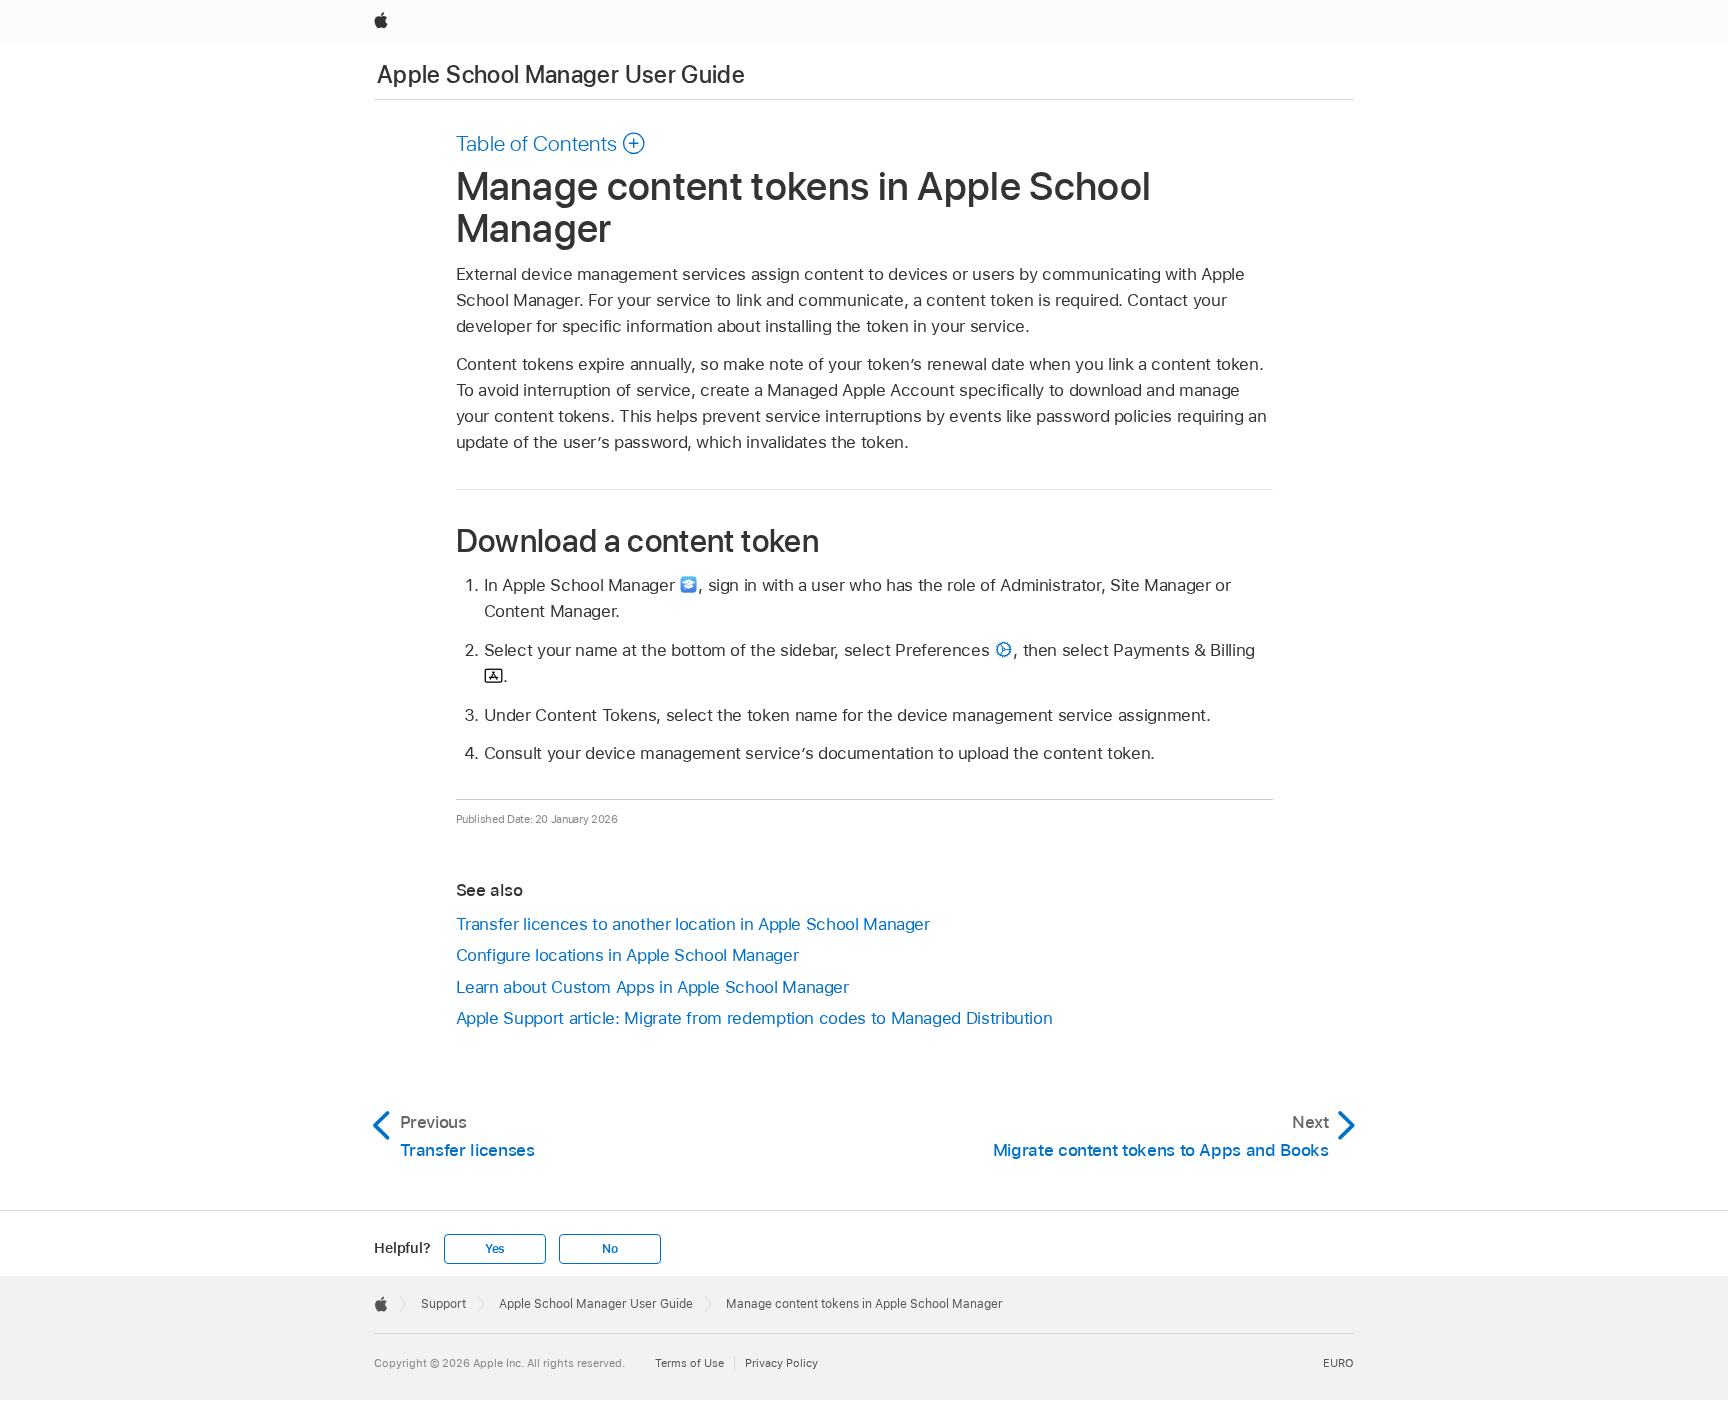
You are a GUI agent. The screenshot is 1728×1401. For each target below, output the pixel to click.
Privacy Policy (781, 1363)
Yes (495, 1249)
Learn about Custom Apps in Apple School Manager (652, 987)
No (610, 1249)
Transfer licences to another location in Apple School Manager (693, 924)
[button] (551, 143)
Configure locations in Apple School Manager (627, 955)
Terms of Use (689, 1363)
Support (443, 1304)
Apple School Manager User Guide (561, 74)
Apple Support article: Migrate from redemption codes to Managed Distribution (754, 1018)
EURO (1338, 1363)
